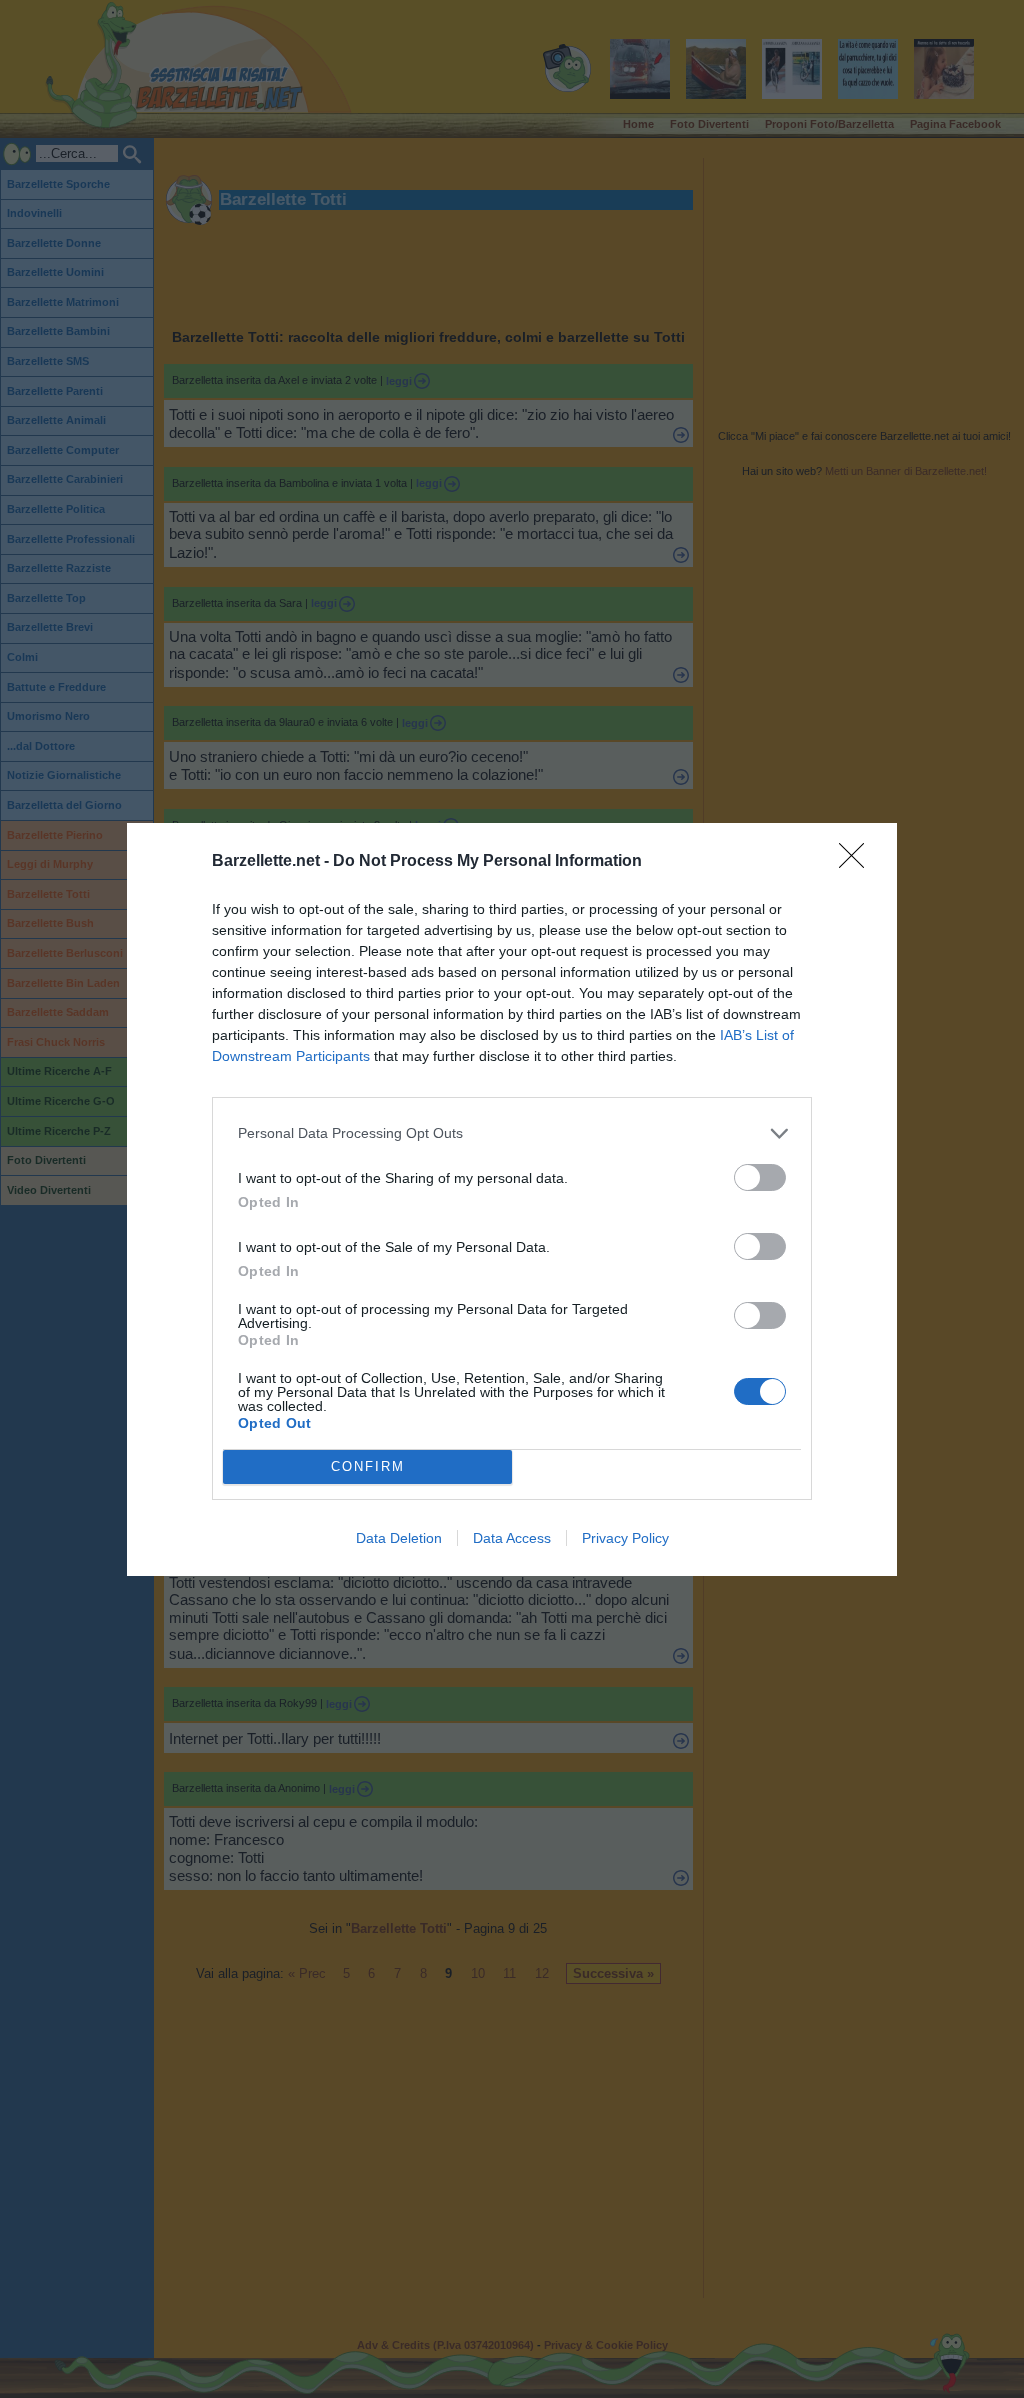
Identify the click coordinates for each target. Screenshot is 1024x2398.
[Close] (858, 862)
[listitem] (512, 1133)
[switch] (760, 1177)
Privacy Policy (625, 1538)
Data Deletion (399, 1538)
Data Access (512, 1538)
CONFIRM (368, 1466)
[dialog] (512, 1199)
